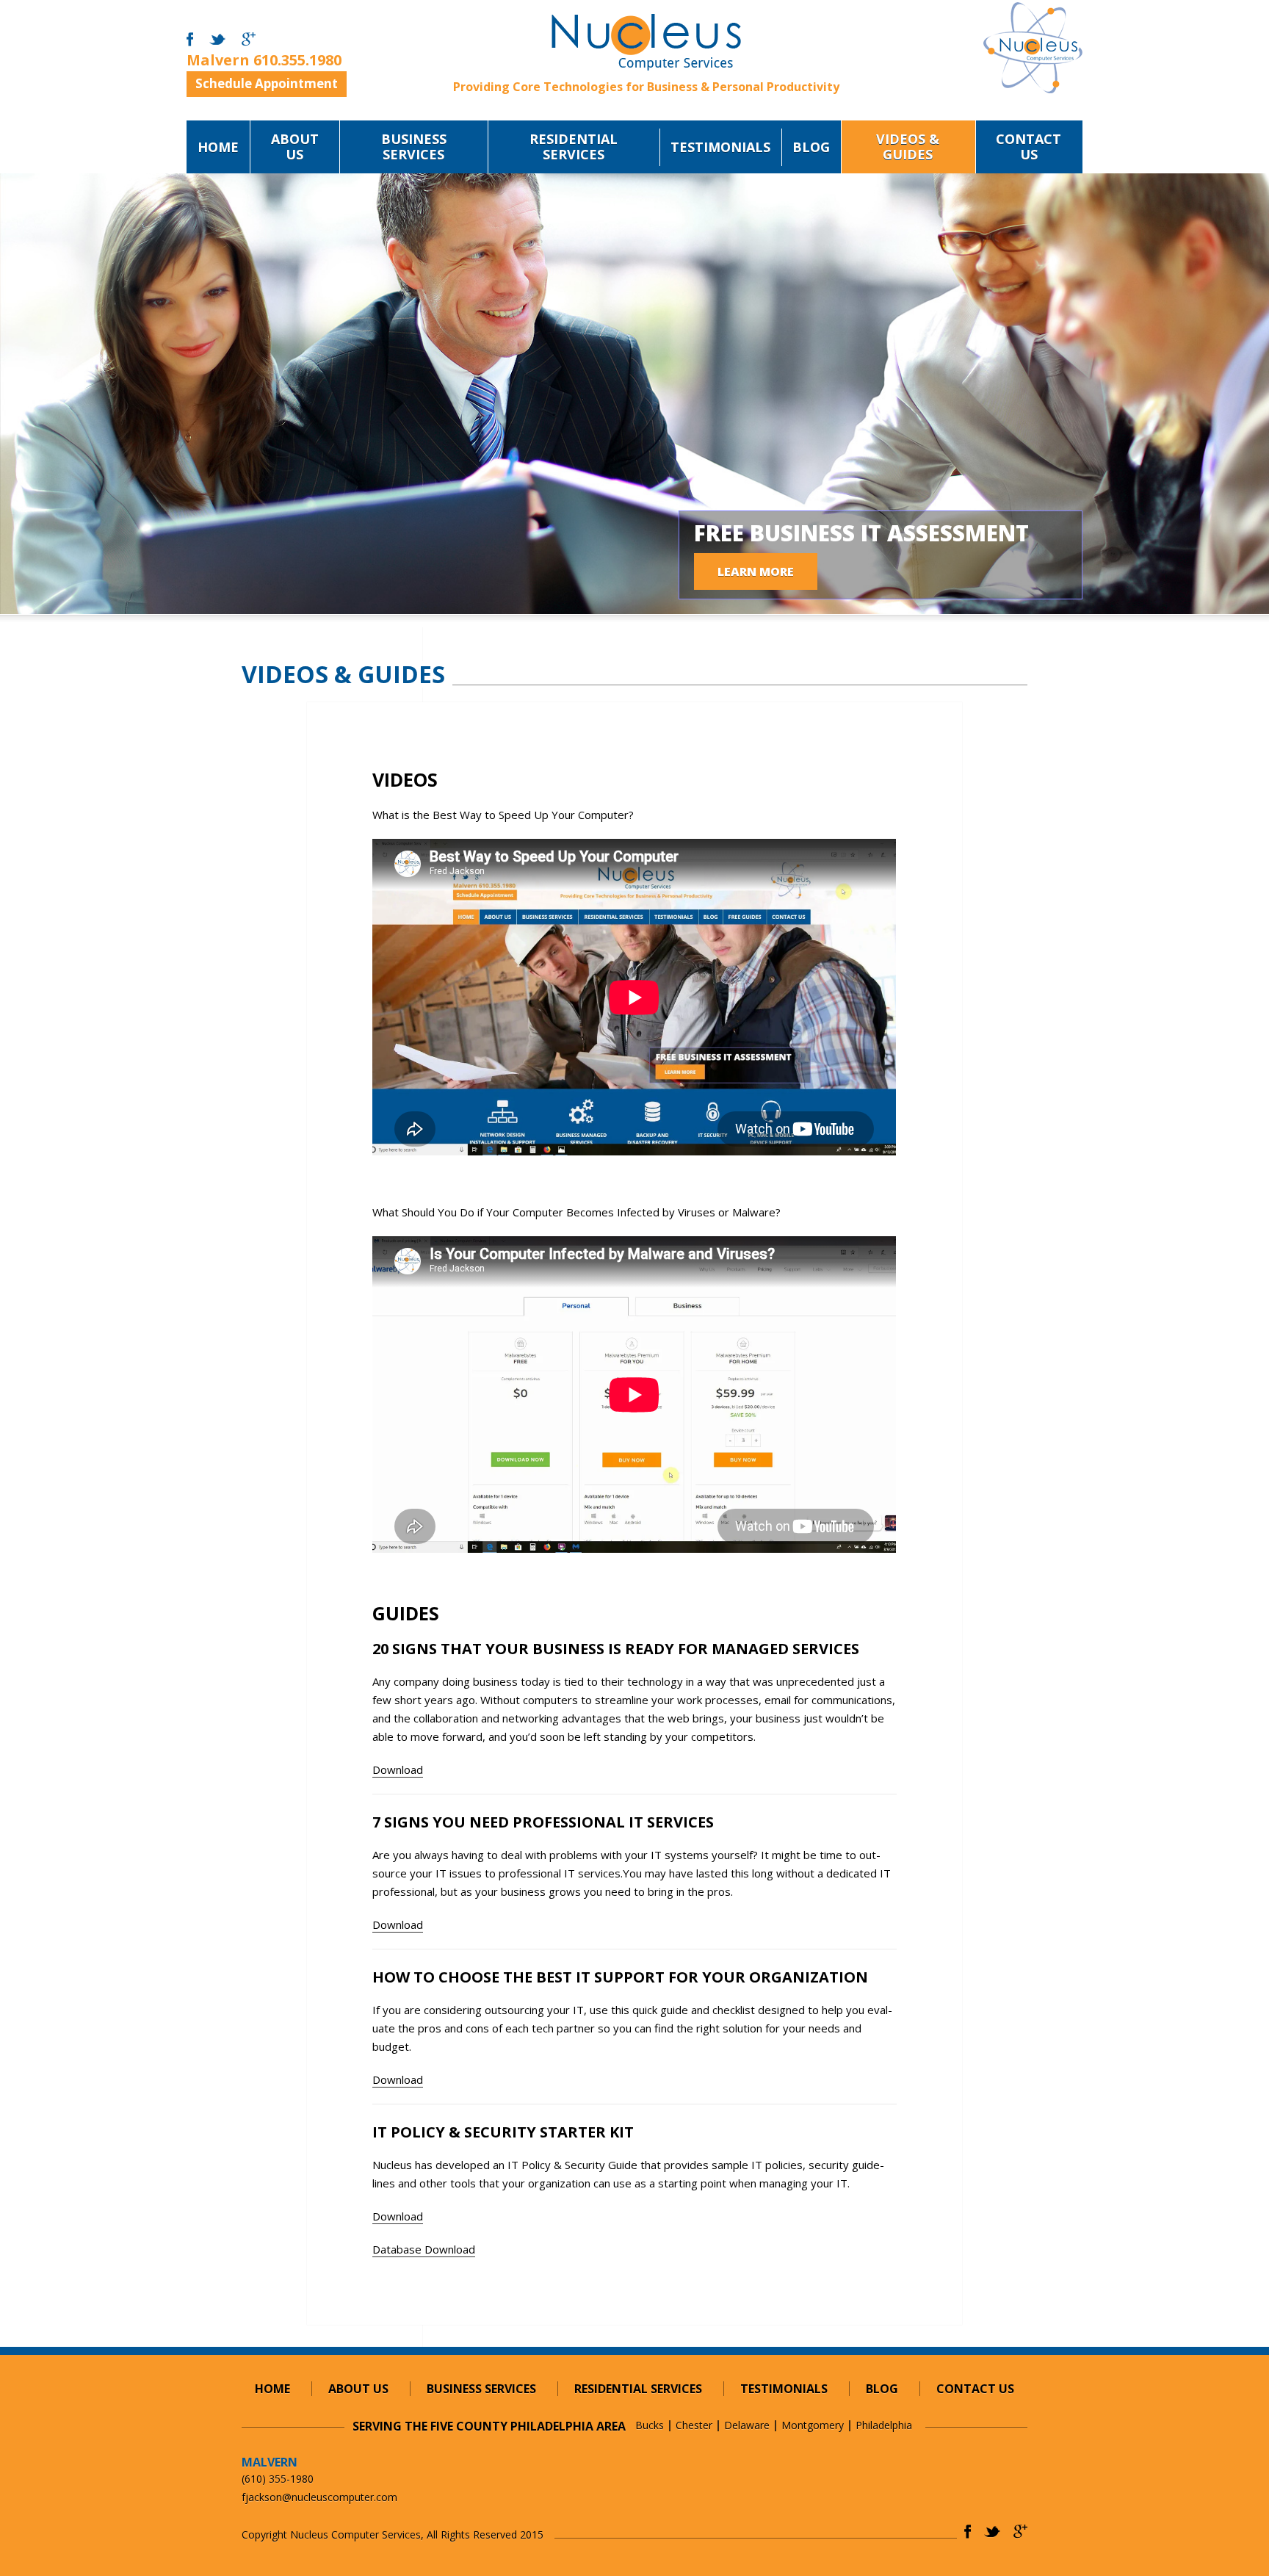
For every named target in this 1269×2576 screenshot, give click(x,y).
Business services (414, 147)
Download (398, 1769)
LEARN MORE (756, 571)
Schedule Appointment (267, 83)
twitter (217, 40)
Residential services (574, 147)
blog (811, 147)
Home (218, 147)
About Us (295, 147)
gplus (1020, 2532)
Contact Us (1028, 147)
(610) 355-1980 (278, 2479)
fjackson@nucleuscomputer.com (319, 2497)
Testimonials (720, 147)
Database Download (424, 2249)
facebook (190, 40)
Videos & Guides (908, 147)
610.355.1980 (297, 60)
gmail (249, 40)
